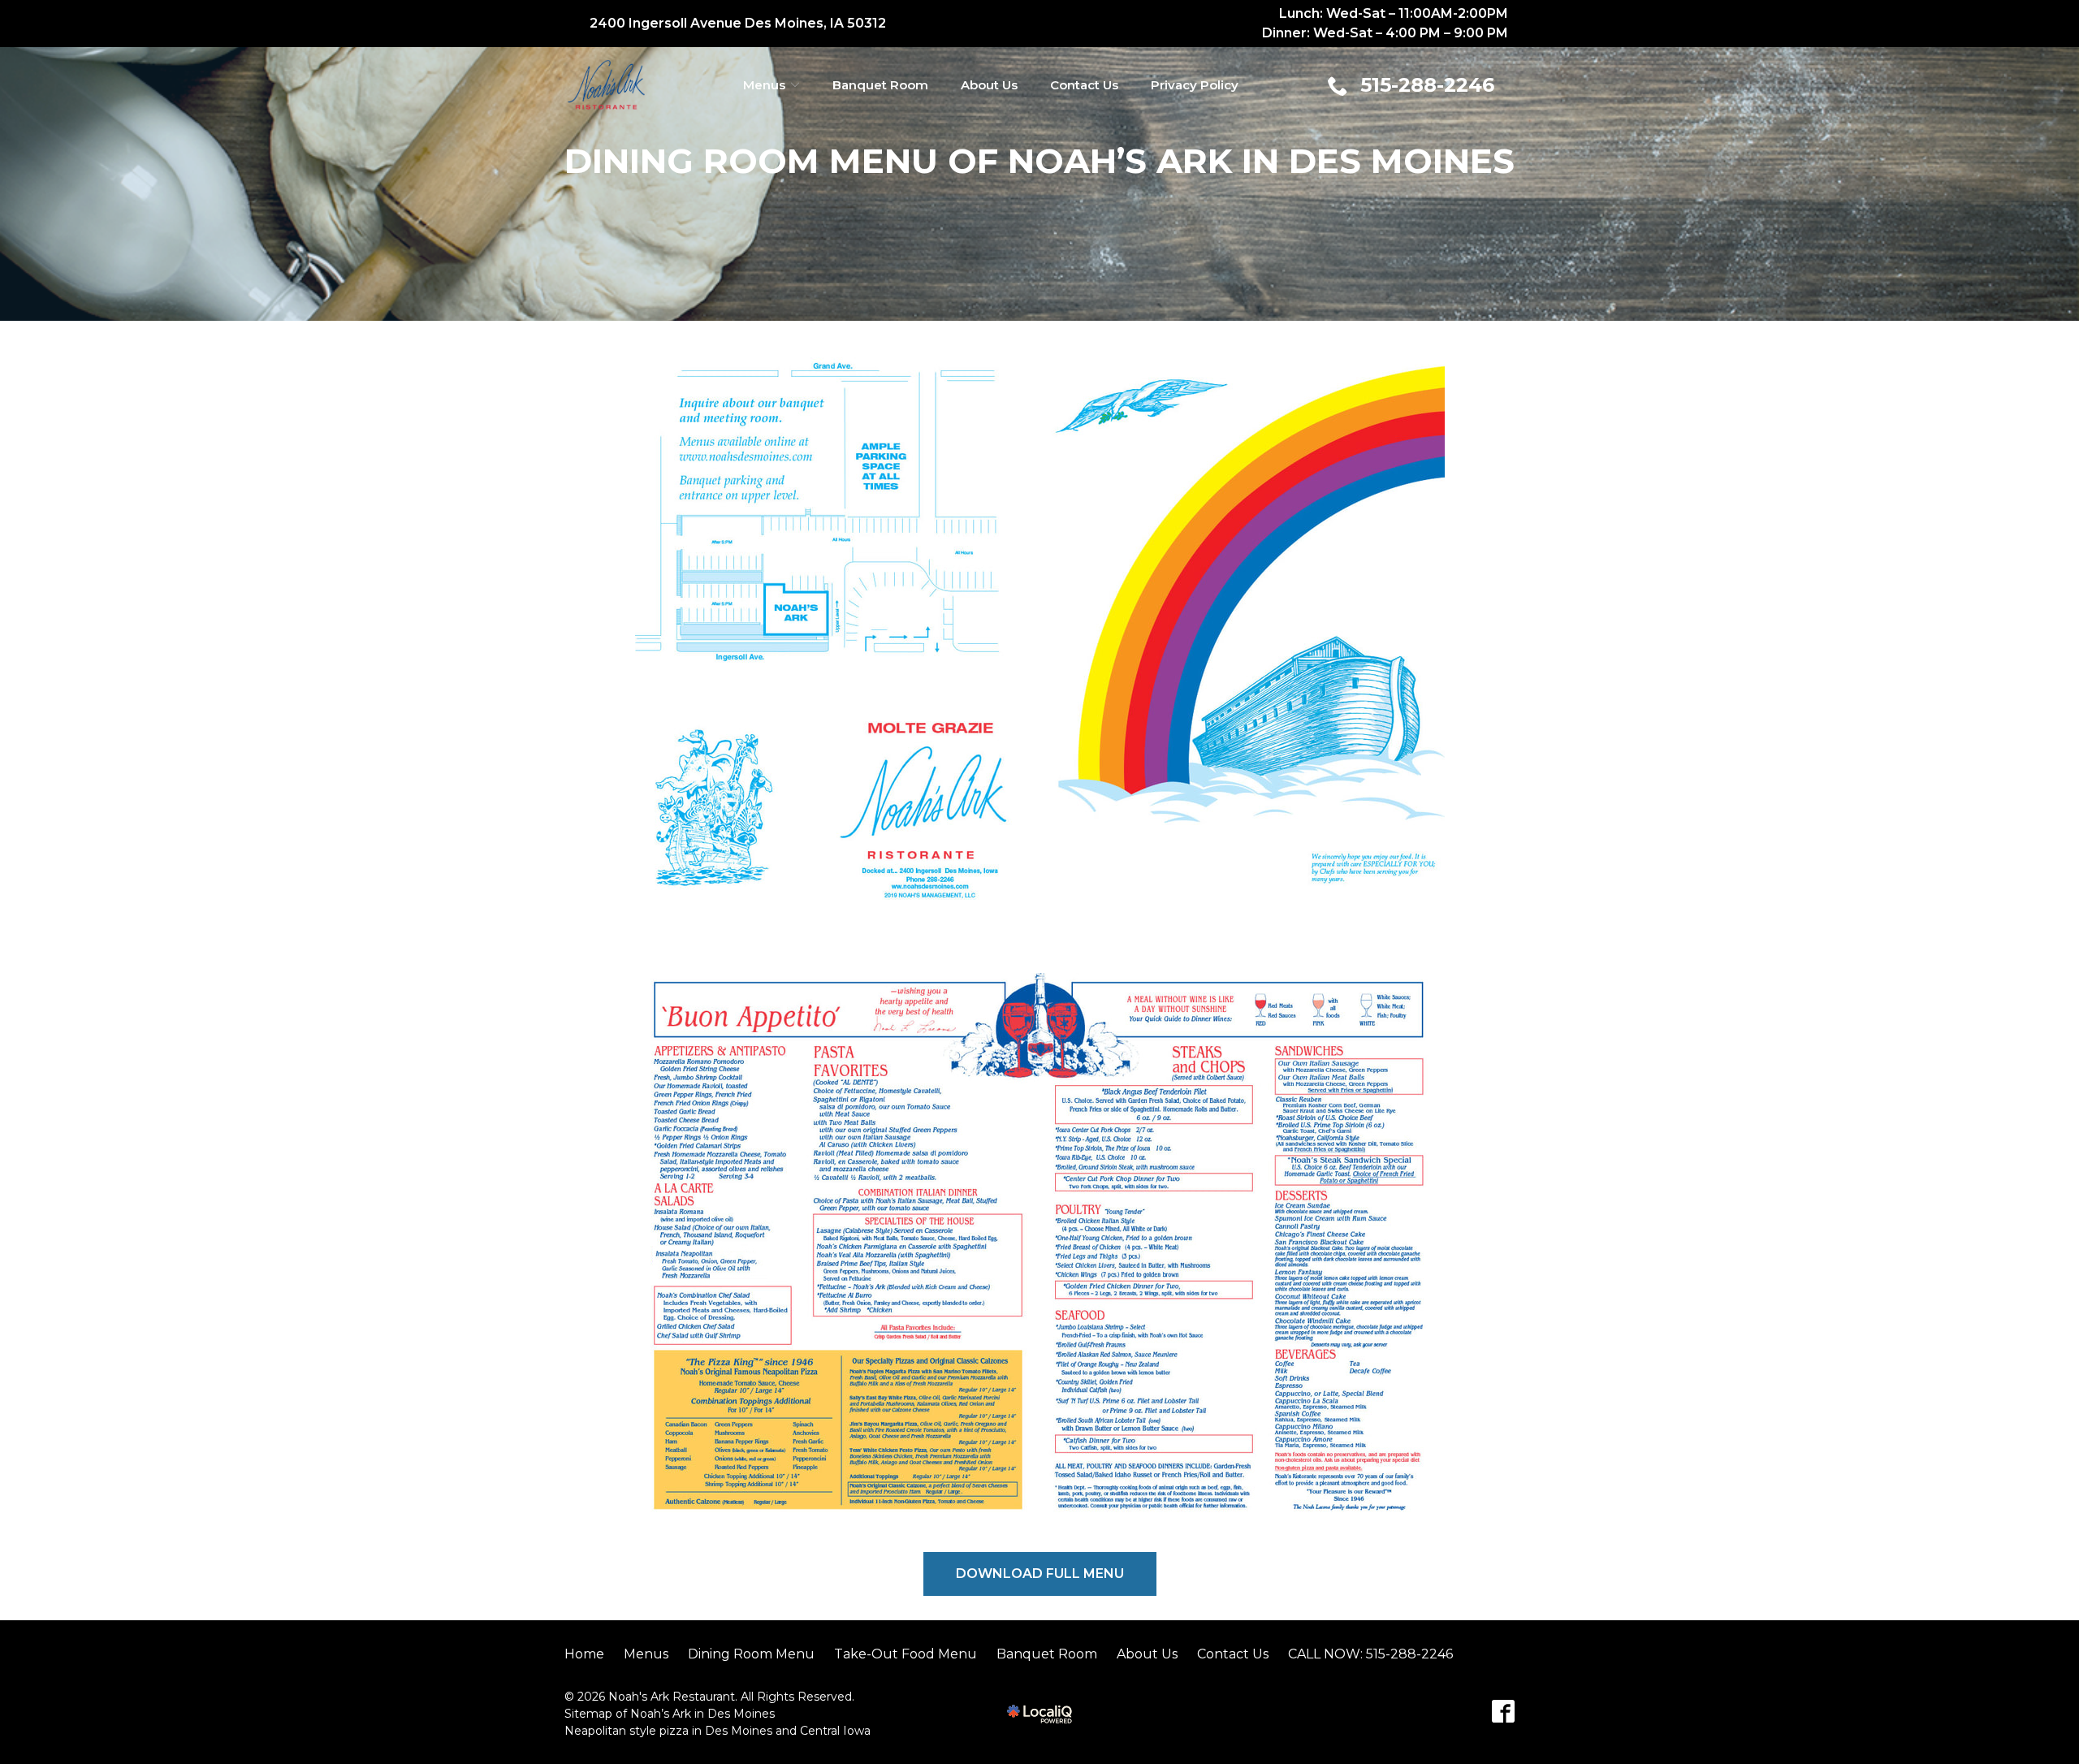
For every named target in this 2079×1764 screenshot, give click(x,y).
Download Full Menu (1040, 1574)
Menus (764, 85)
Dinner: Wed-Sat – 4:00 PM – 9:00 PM (1385, 33)
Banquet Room (880, 85)
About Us (989, 85)
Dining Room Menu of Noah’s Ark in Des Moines (1039, 161)
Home (584, 1654)
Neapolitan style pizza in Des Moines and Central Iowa (717, 1731)
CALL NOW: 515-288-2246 (1370, 1654)
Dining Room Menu (751, 1654)
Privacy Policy (1195, 85)
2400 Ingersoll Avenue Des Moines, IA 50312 (738, 23)
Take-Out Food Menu (906, 1654)
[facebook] (1503, 1711)
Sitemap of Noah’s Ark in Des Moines (670, 1714)
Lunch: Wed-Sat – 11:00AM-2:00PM (1394, 13)
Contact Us (1084, 85)
